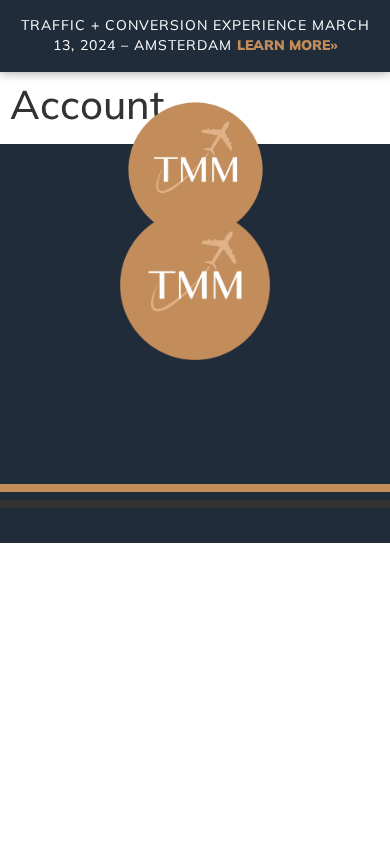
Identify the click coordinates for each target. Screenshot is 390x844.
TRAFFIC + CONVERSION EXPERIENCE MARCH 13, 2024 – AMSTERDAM (195, 35)
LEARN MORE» (287, 45)
